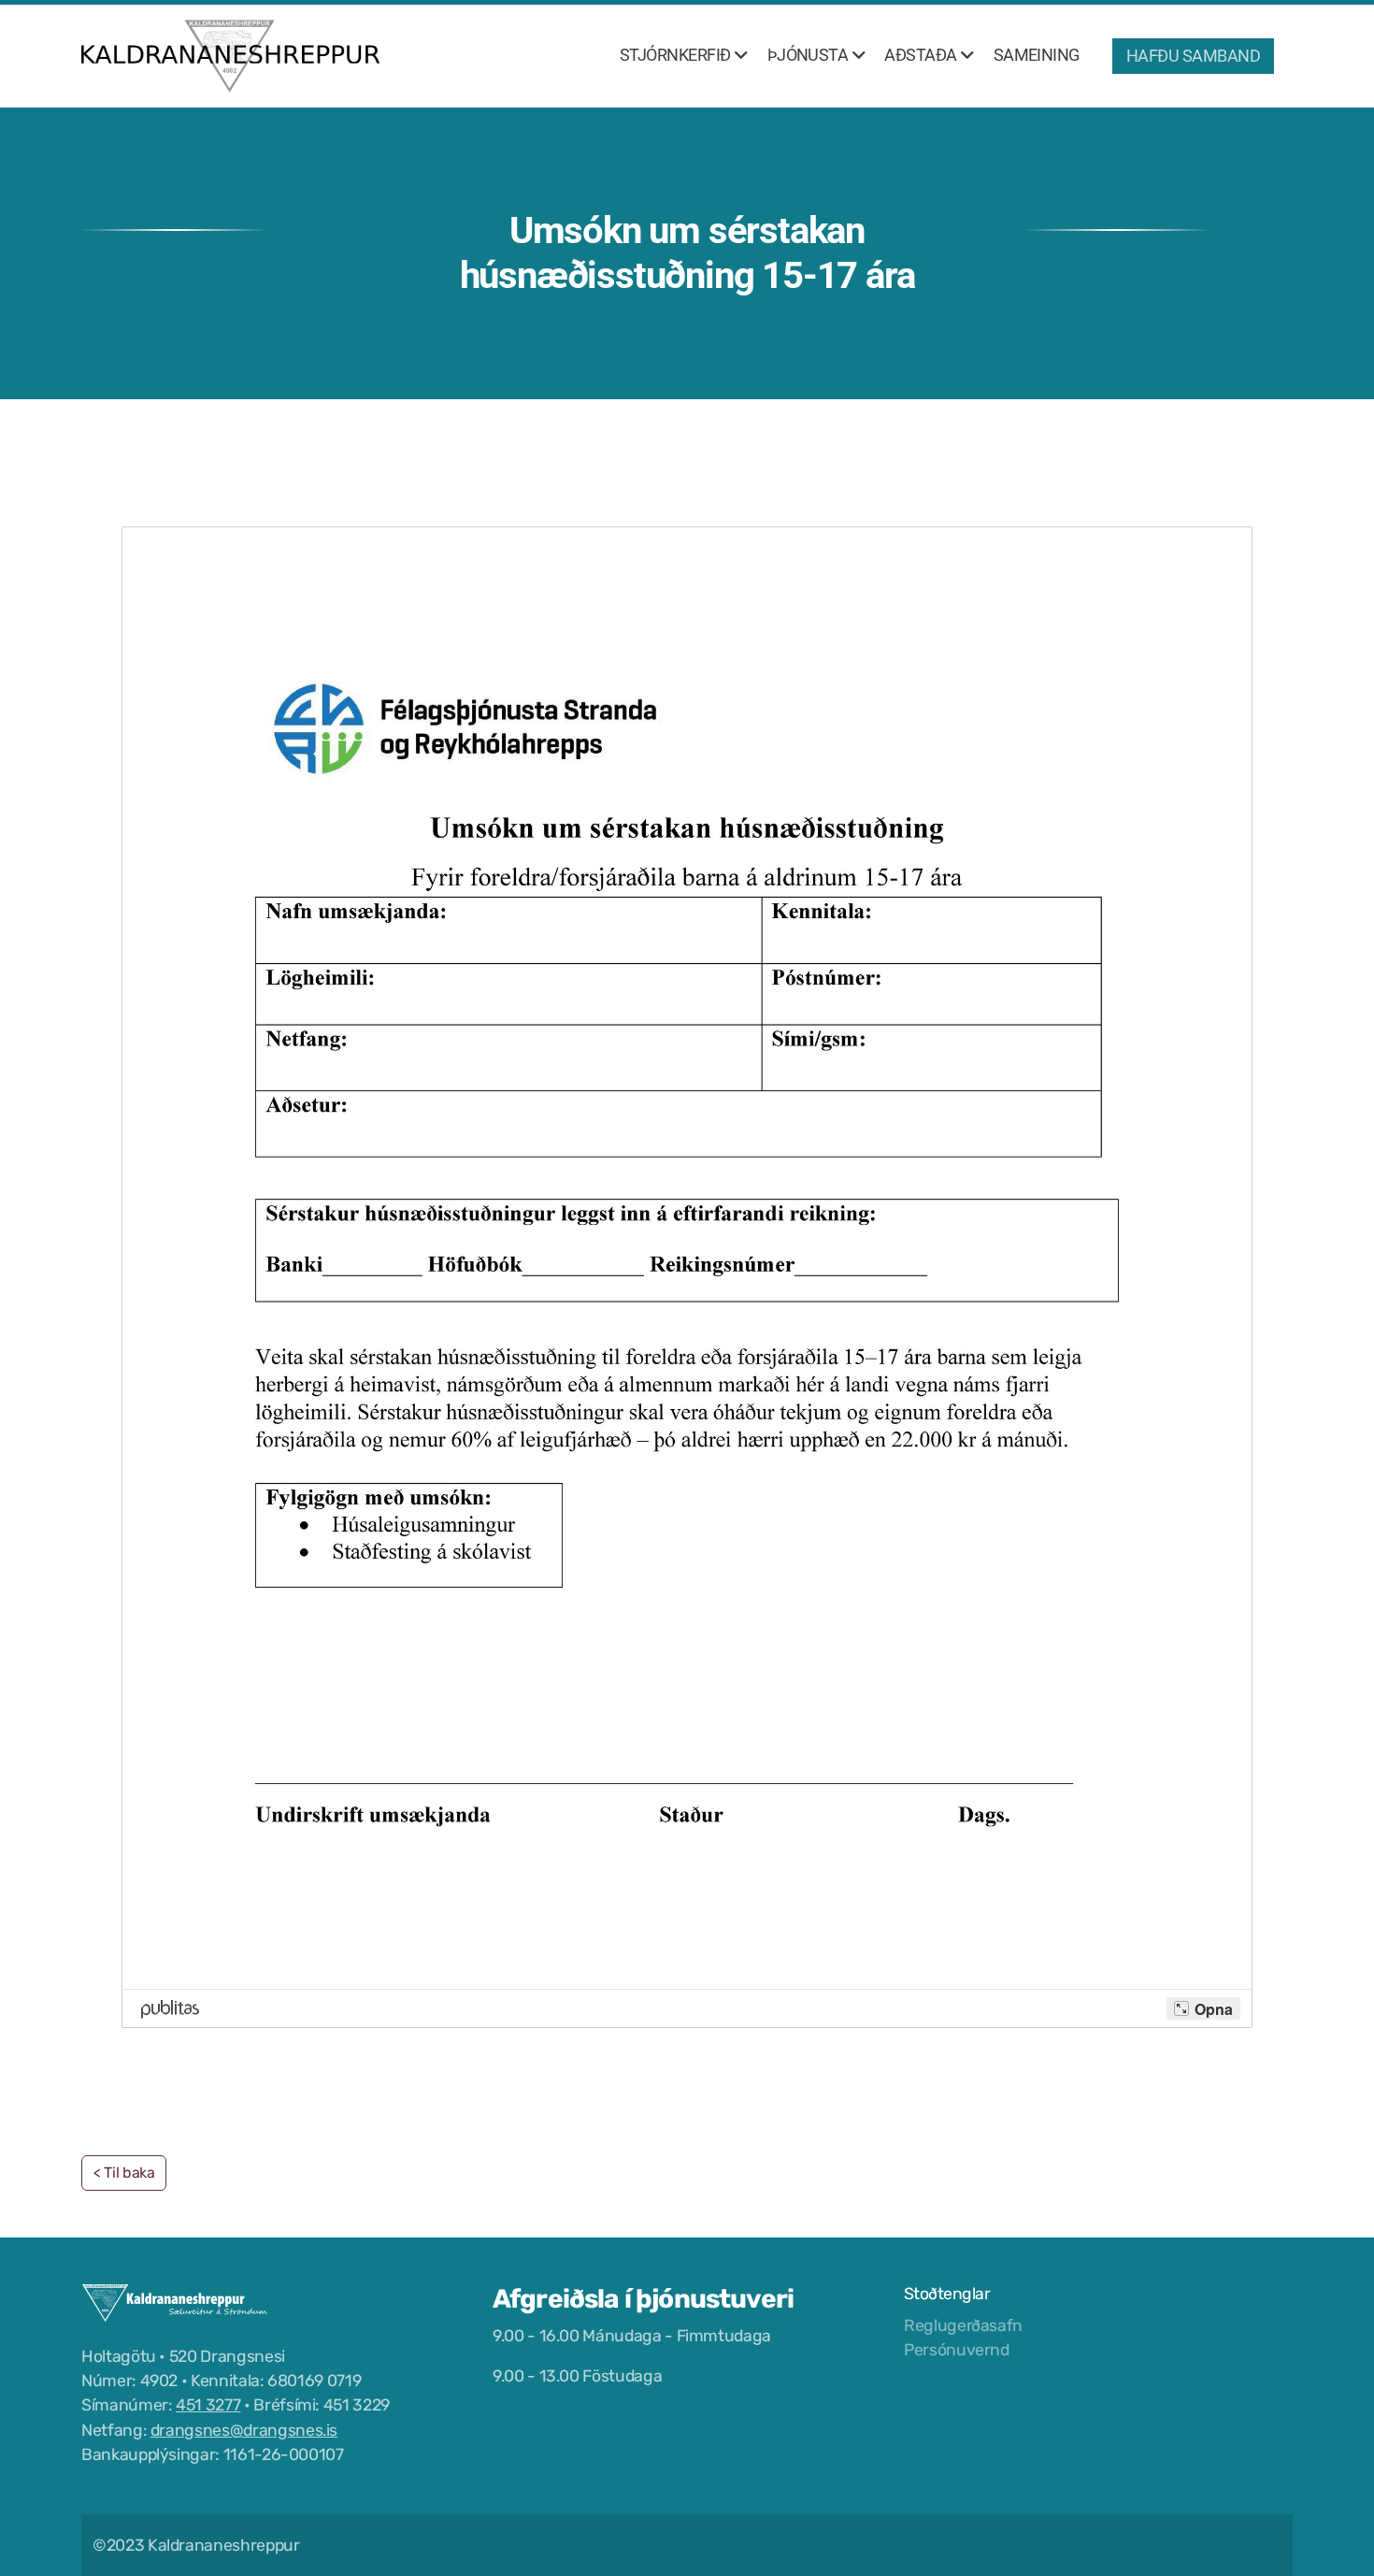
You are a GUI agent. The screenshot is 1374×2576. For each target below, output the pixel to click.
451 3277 (208, 2405)
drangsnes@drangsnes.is (244, 2430)
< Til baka (124, 2173)
